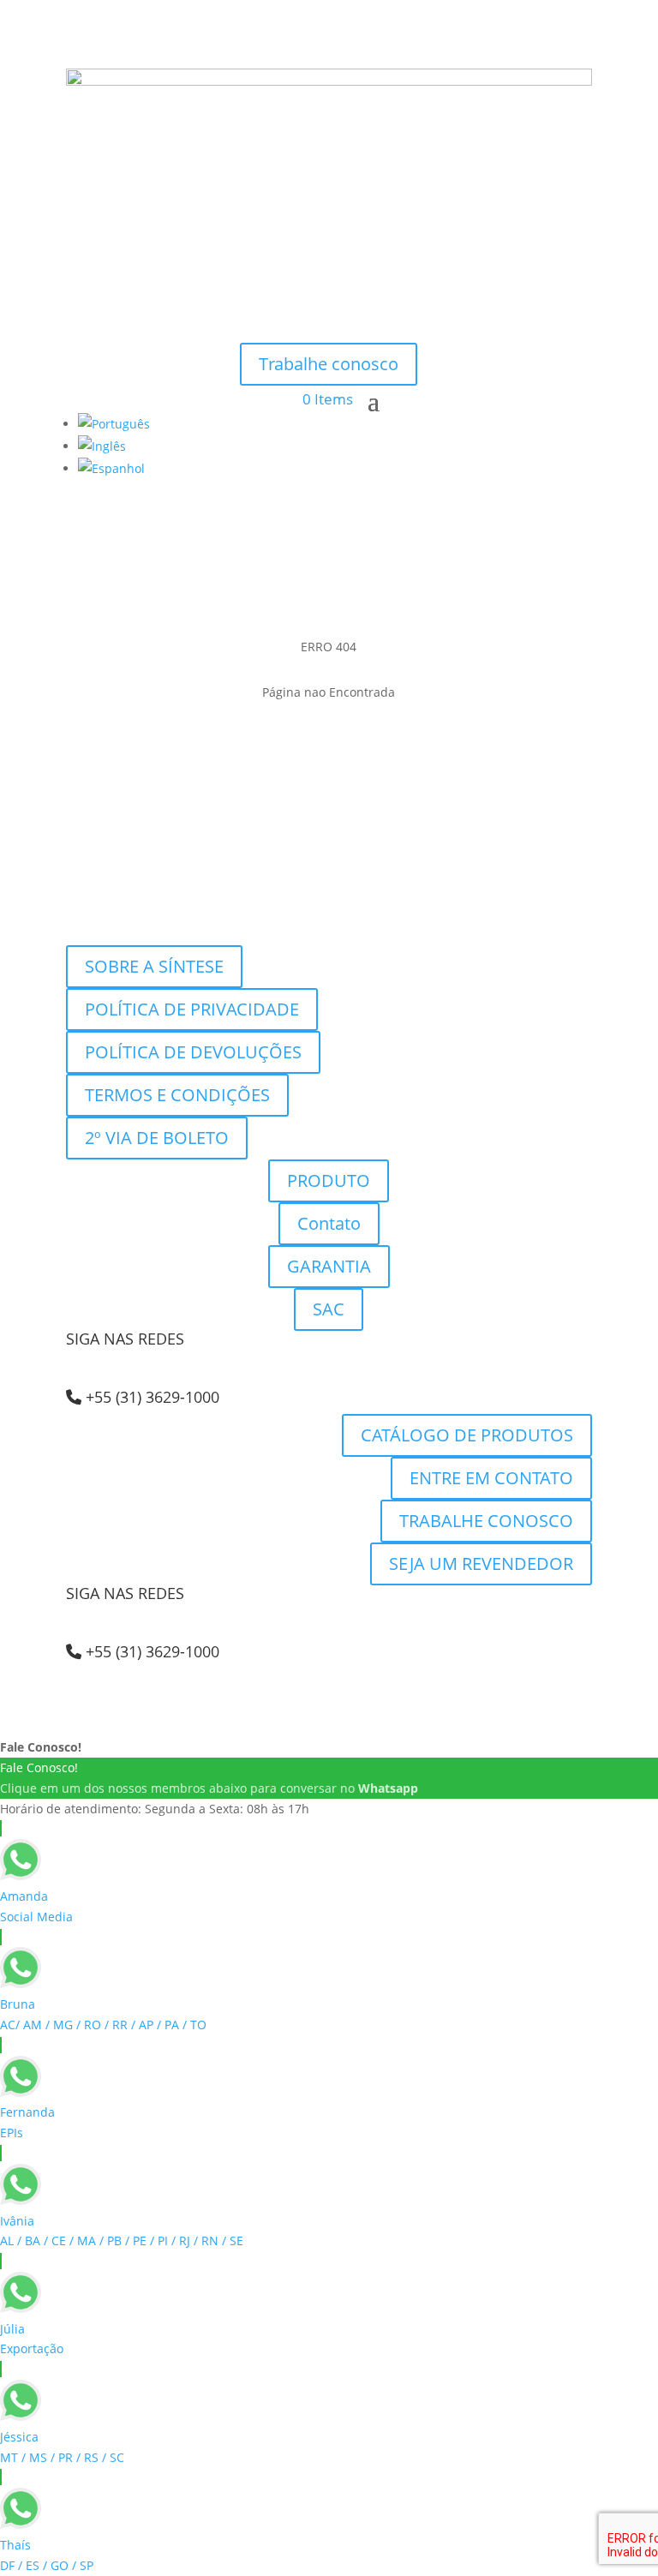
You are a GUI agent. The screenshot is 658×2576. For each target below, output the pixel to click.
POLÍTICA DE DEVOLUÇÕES (193, 1052)
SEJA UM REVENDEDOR (481, 1564)
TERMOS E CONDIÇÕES (177, 1095)
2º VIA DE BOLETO (157, 1138)
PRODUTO (329, 1180)
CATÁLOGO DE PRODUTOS (467, 1435)
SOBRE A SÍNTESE (154, 966)
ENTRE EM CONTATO (491, 1478)
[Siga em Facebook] (329, 322)
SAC (329, 1309)
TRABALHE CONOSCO (486, 1521)
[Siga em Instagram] (295, 322)
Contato (329, 1223)
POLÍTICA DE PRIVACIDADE (192, 1009)
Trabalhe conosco (329, 364)
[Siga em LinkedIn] (363, 322)
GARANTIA (329, 1266)
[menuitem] (114, 424)
